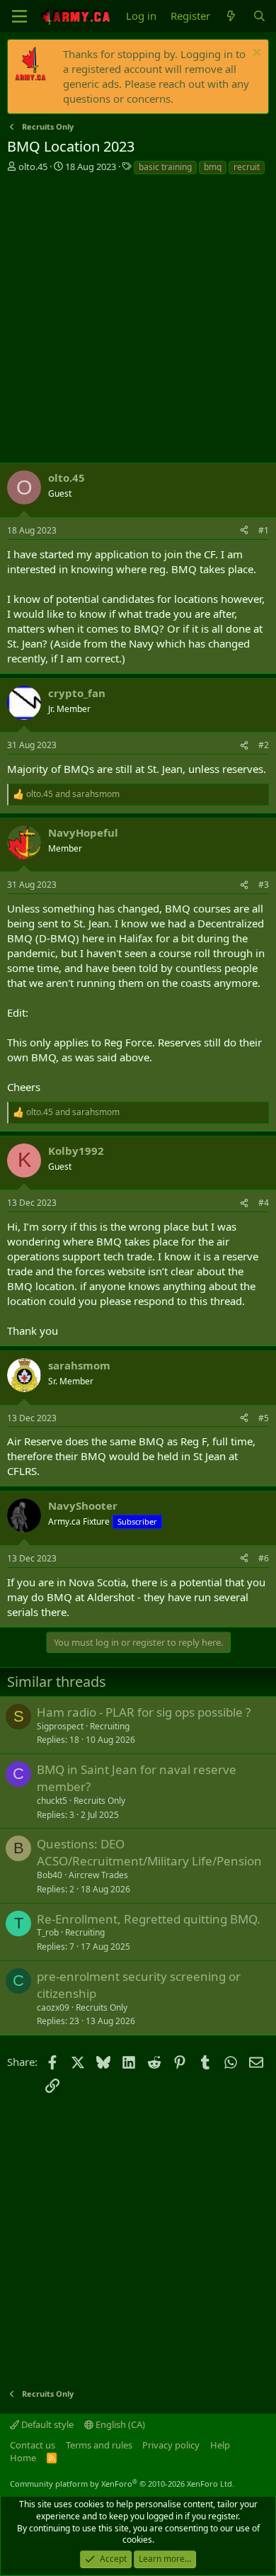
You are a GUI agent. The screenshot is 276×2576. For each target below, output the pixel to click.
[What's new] (231, 16)
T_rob (48, 1932)
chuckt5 (52, 1801)
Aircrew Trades (98, 1875)
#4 (264, 1203)
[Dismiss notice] (255, 54)
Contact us (33, 2445)
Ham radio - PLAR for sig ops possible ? (144, 1712)
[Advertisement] (138, 321)
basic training (165, 167)
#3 (264, 885)
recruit (247, 167)
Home (23, 2458)
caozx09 (53, 2007)
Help (220, 2445)
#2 (264, 745)
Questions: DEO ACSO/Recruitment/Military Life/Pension (149, 1852)
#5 (264, 1418)
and (73, 794)
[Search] (259, 16)
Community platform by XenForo (122, 2484)
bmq (213, 167)
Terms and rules (99, 2445)
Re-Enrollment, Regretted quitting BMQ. (149, 1919)
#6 (264, 1558)
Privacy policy (171, 2445)
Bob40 (50, 1875)
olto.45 (33, 166)
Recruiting (110, 1726)
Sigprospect (60, 1726)
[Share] (244, 531)
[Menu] (19, 16)
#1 (264, 530)
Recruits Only (99, 1801)
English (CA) (119, 2424)
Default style (46, 2424)
